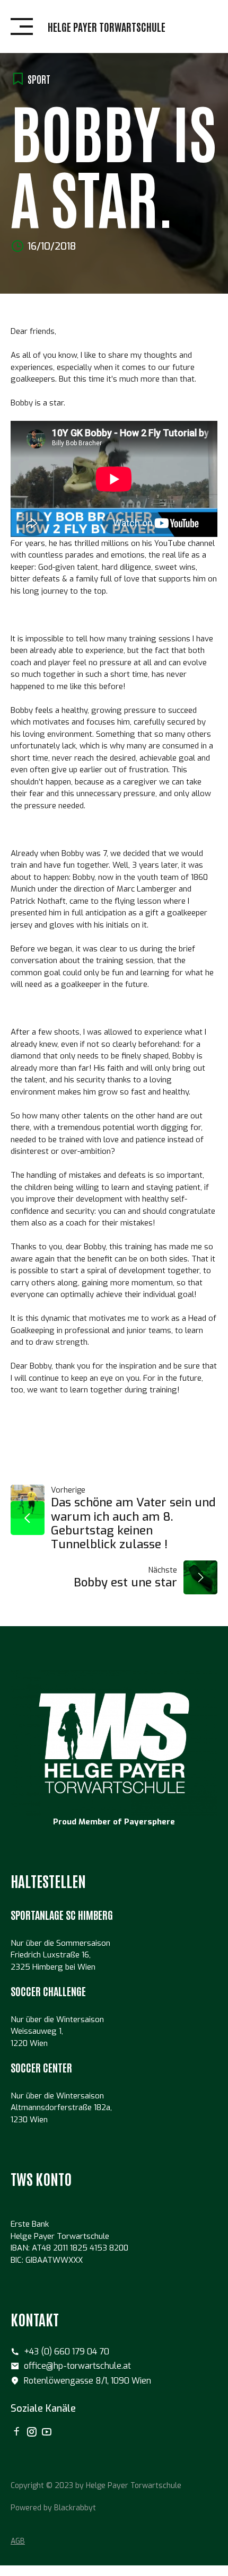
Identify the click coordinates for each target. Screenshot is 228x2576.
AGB (18, 2541)
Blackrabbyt (75, 2508)
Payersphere (150, 1822)
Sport (39, 79)
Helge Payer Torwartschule (107, 27)
